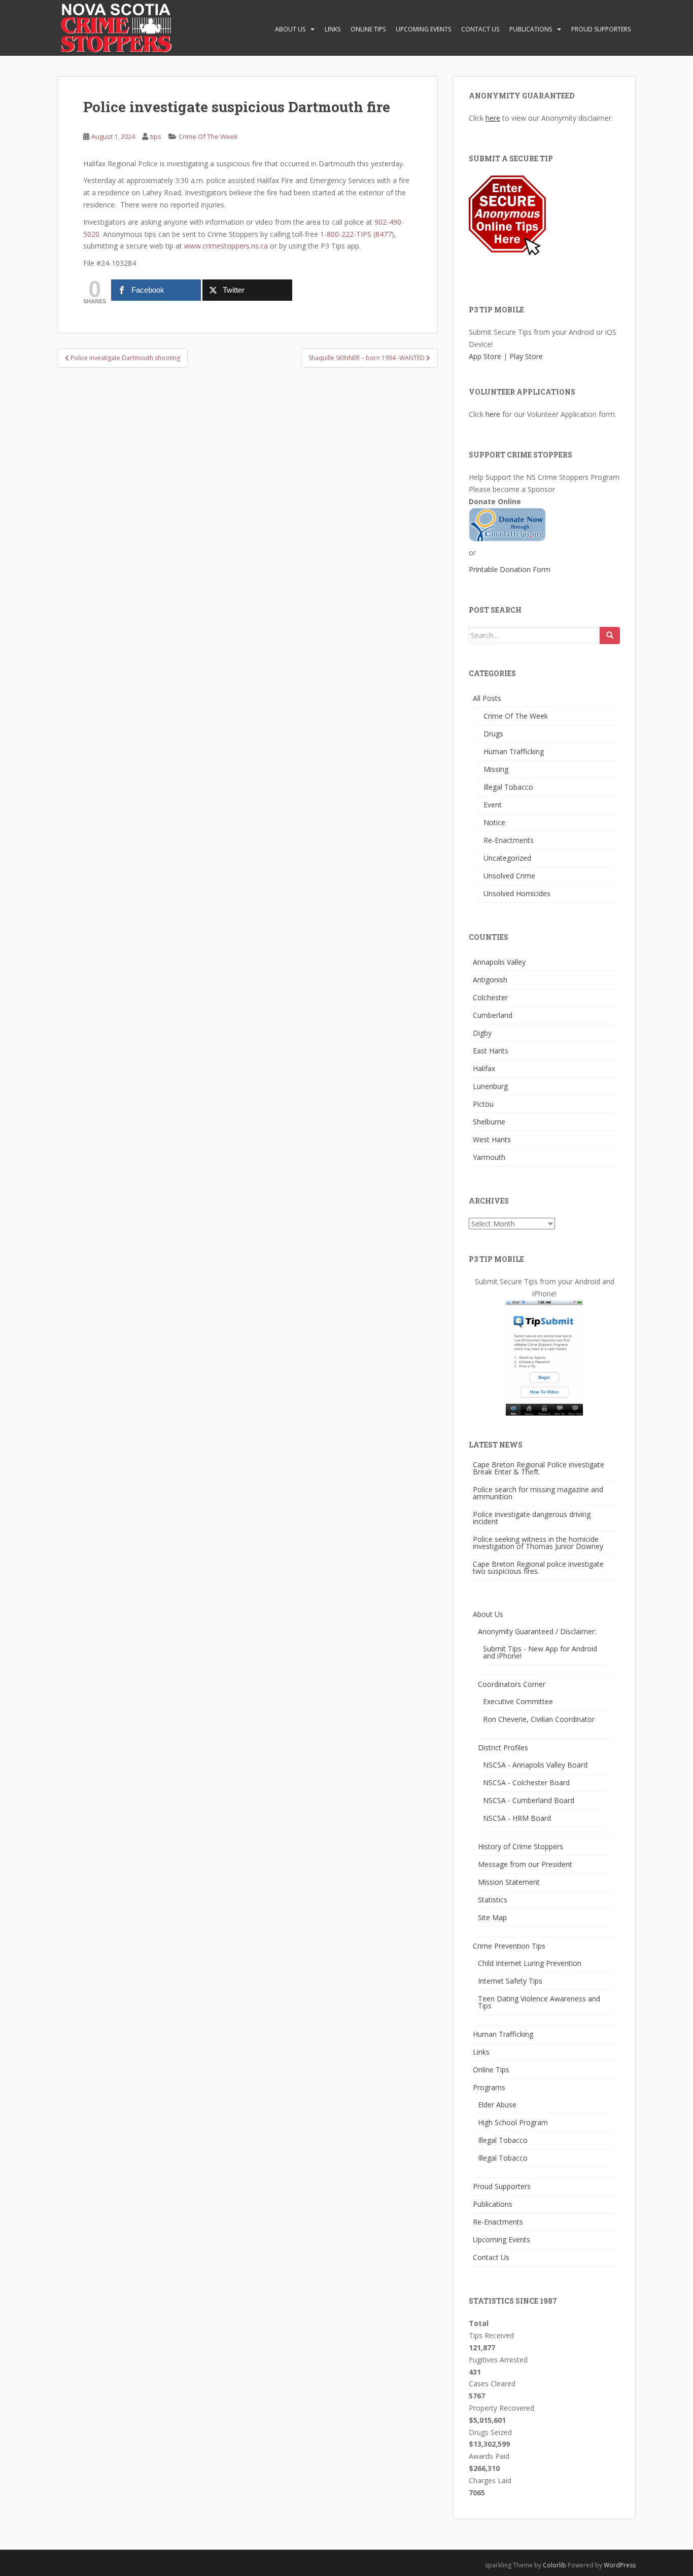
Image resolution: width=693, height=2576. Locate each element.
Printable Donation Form (510, 569)
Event (493, 805)
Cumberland (493, 1015)
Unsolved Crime (509, 876)
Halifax (484, 1068)
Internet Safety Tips (510, 1981)
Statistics (493, 1900)
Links (333, 29)
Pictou (483, 1104)
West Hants (492, 1139)
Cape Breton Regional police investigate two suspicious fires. (538, 1567)
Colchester (490, 997)
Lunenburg (490, 1086)
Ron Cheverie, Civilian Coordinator (539, 1719)
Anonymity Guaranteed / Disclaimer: (537, 1631)
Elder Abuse (497, 2105)
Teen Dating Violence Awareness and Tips (539, 2002)
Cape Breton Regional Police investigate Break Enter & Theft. (539, 1468)
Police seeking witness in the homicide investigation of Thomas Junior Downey (538, 1543)
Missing (496, 769)
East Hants (491, 1051)
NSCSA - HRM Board (517, 1818)
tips (156, 136)
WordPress (620, 2565)
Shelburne (489, 1122)
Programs (489, 2087)
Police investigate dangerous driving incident (532, 1518)
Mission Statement (509, 1882)
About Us (290, 29)
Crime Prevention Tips (509, 1946)
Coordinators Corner (512, 1684)
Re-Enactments (509, 840)
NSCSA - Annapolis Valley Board (535, 1765)
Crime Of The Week (208, 136)
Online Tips (368, 29)
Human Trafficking (514, 751)
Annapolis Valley (499, 962)
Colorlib (555, 2565)
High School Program (513, 2122)
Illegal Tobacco (508, 787)
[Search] (610, 636)
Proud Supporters (601, 29)
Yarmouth (489, 1157)
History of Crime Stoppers (521, 1846)
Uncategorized (507, 858)
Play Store (526, 356)
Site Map (492, 1917)
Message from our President (525, 1864)
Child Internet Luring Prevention (530, 1963)
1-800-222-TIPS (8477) (357, 234)
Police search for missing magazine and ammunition (538, 1493)
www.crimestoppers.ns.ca (226, 246)
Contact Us (480, 29)
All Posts (487, 698)
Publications (531, 29)
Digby (482, 1033)
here (493, 118)
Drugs (493, 734)
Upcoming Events (423, 29)
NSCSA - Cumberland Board (529, 1800)
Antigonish (490, 980)
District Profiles (503, 1748)
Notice (494, 822)
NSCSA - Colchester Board (526, 1783)
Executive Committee (518, 1701)
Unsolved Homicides (517, 893)
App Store (485, 356)
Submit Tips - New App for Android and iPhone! (540, 1652)
